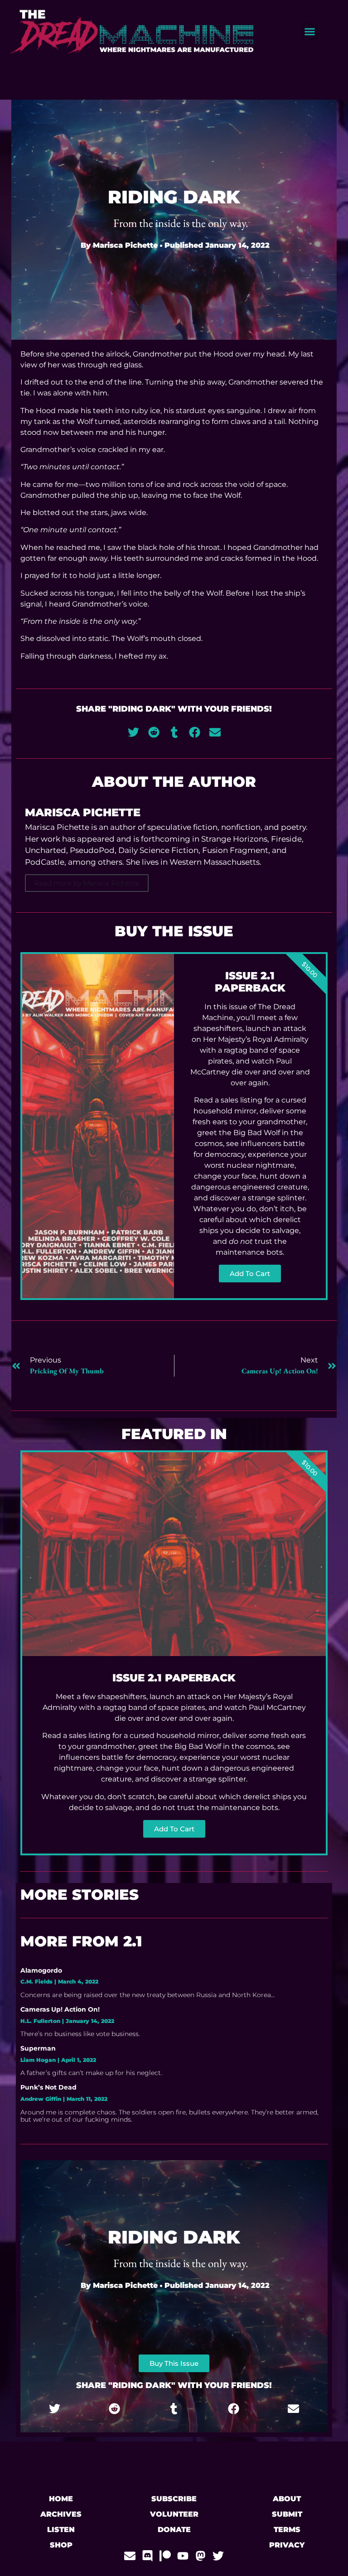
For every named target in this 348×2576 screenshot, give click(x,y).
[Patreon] (165, 2556)
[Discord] (147, 2556)
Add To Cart (250, 1274)
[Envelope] (130, 2556)
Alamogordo (41, 1970)
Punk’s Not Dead (48, 2087)
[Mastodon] (201, 2556)
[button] (309, 32)
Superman (38, 2048)
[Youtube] (183, 2556)
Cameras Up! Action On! (60, 2009)
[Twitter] (218, 2556)
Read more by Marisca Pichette (87, 883)
